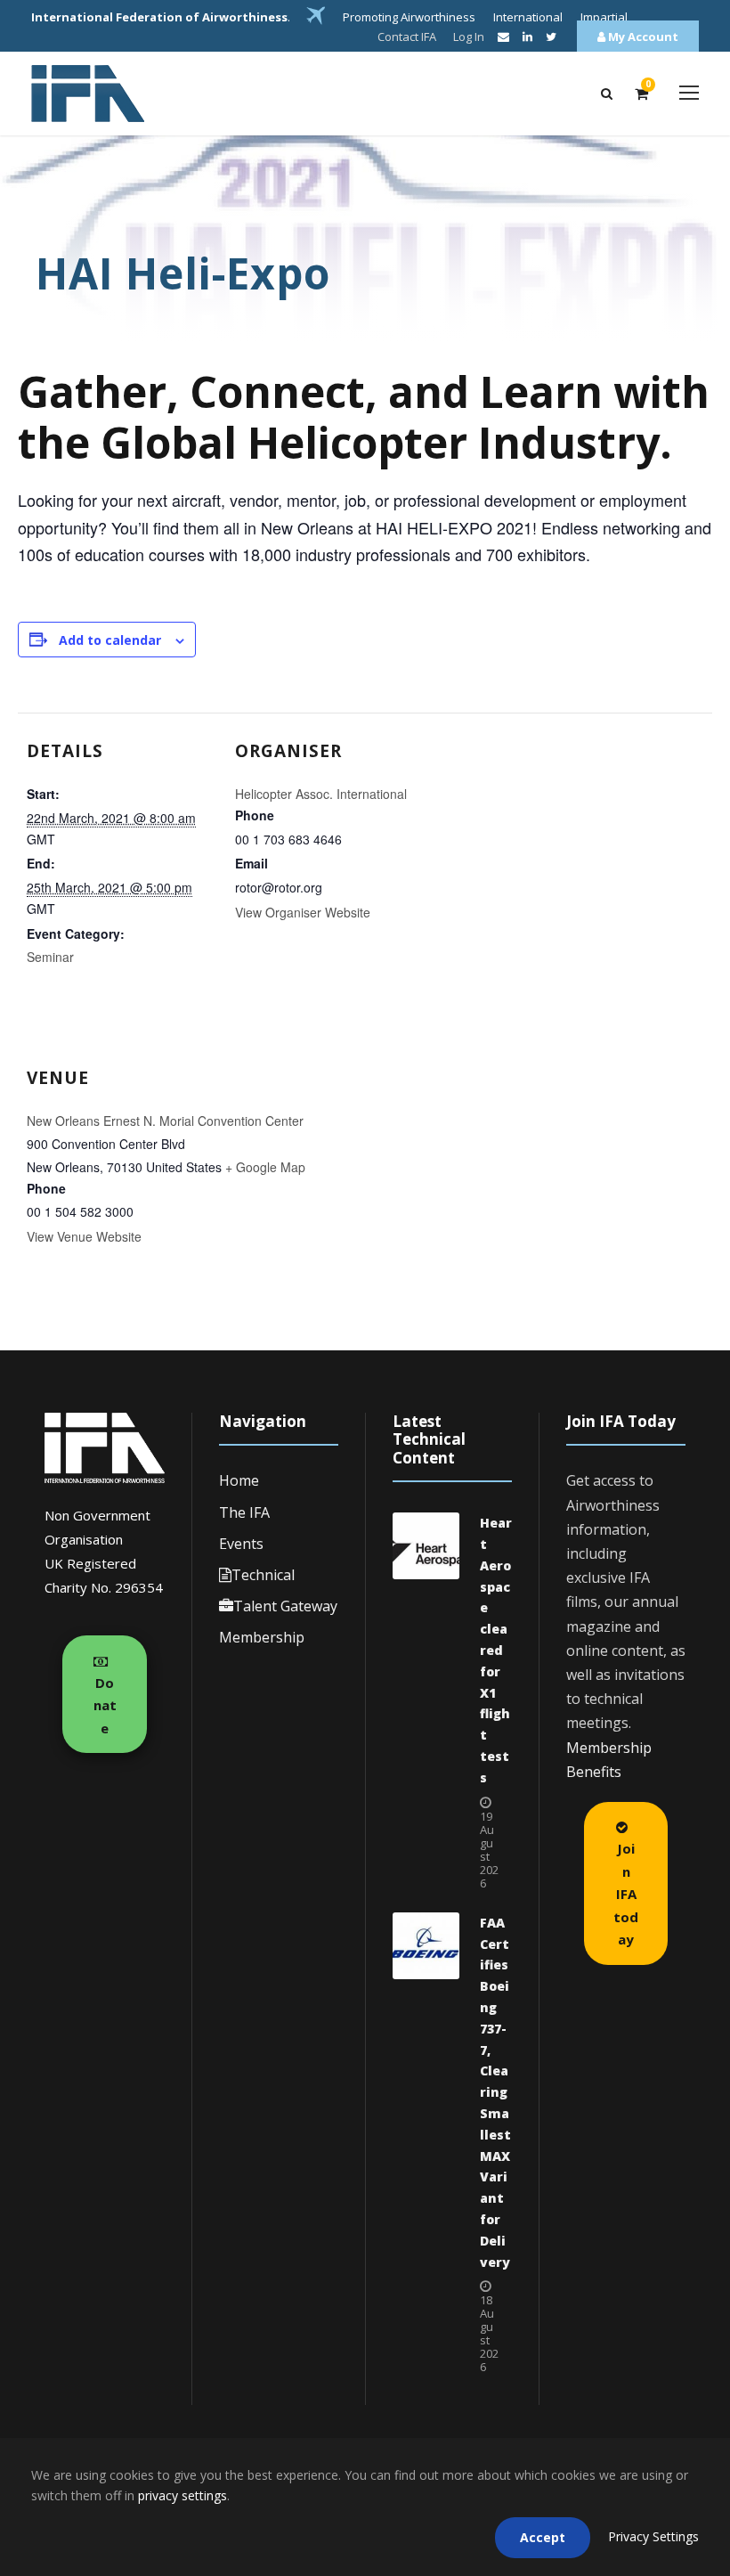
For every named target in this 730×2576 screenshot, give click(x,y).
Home (239, 1480)
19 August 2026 (489, 1850)
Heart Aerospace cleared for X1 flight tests (496, 1650)
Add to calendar (110, 640)
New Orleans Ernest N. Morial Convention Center (165, 1121)
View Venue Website (84, 1236)
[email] (503, 37)
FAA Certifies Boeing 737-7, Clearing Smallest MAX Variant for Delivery (495, 2092)
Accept (543, 2537)
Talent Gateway (285, 1606)
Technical (263, 1575)
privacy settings (182, 2495)
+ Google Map (265, 1167)
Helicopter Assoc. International (321, 794)
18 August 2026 (489, 2333)
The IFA (244, 1512)
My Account (642, 37)
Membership (262, 1637)
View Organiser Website (303, 912)
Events (241, 1544)
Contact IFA (407, 37)
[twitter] (551, 37)
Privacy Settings (653, 2536)
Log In (469, 37)
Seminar (50, 957)
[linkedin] (527, 37)
